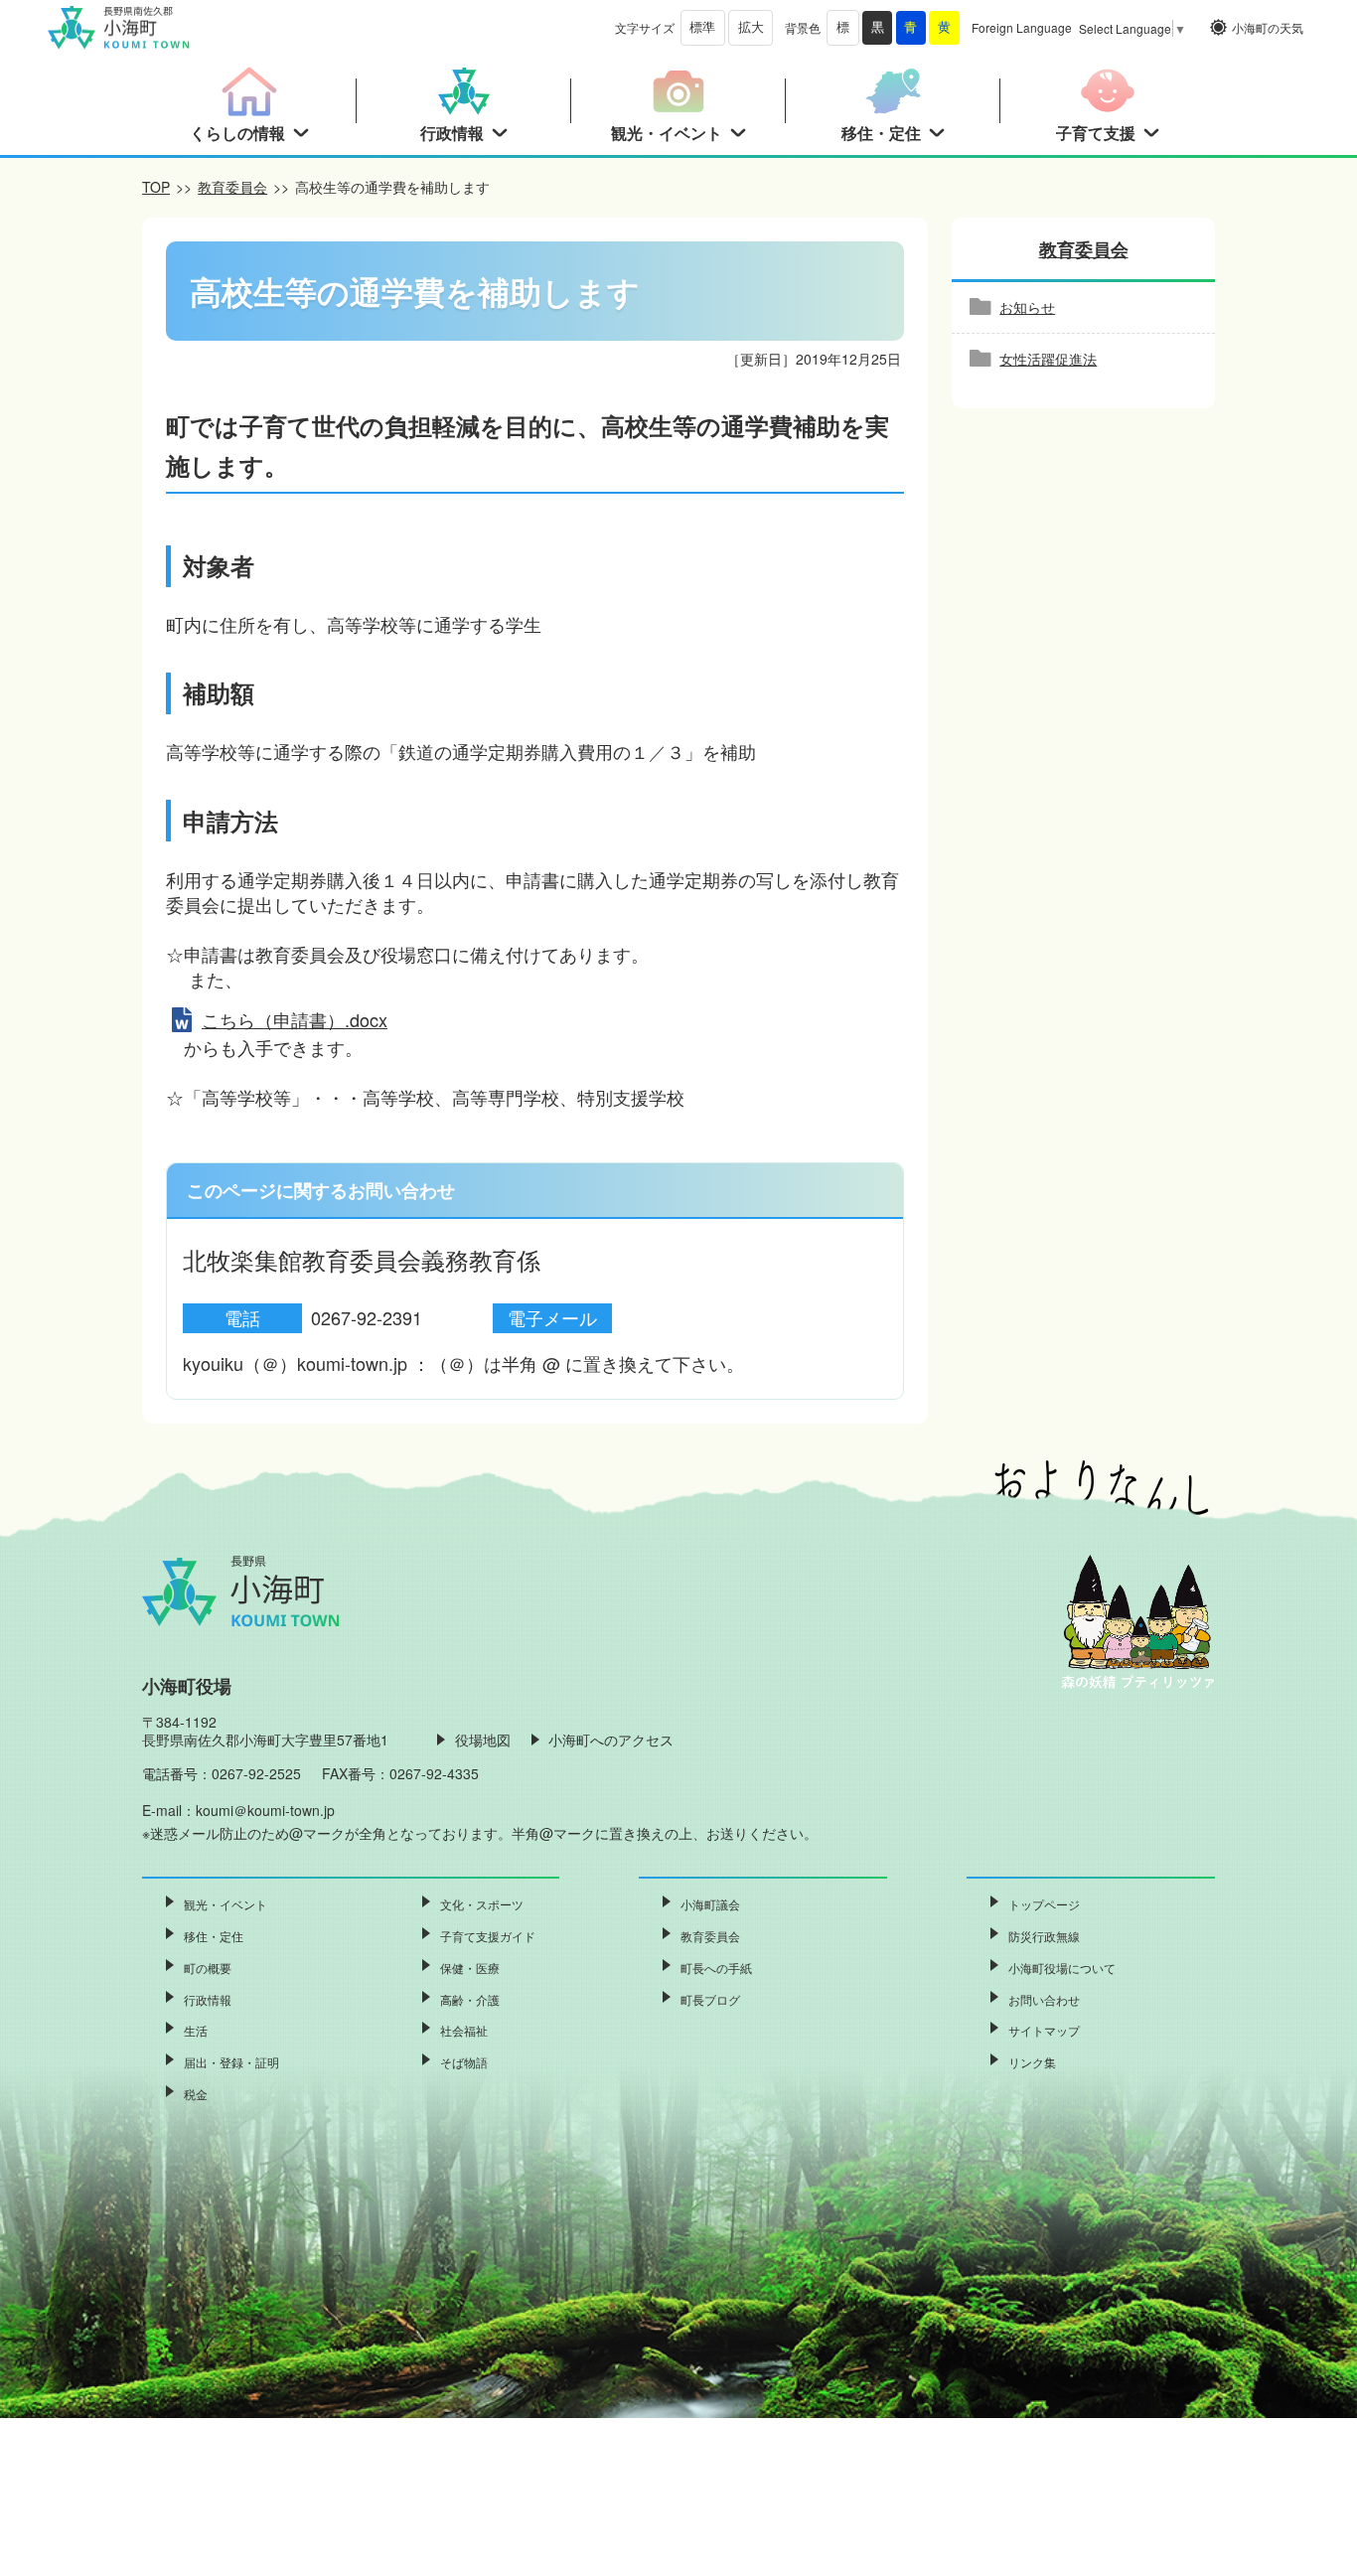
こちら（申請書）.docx (295, 1019)
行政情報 (208, 1999)
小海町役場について (1062, 1968)
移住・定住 (214, 1936)
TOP (156, 187)
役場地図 (483, 1740)
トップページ (1044, 1904)
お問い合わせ (1044, 1999)
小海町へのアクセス (611, 1740)
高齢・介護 (470, 1999)
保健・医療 (470, 1968)
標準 (702, 27)
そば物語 (464, 2062)
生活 (196, 2030)
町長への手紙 (716, 1968)
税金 (196, 2094)
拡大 (751, 27)
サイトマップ (1044, 2030)
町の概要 (208, 1968)
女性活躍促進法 (1048, 359)
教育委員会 (232, 187)
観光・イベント (226, 1904)
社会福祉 (464, 2030)
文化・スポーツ (482, 1904)
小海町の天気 (1268, 27)
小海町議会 (710, 1904)
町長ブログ (710, 1999)
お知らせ (1027, 307)
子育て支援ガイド (488, 1936)
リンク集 (1032, 2062)
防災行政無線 (1044, 1936)
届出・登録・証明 (231, 2062)
